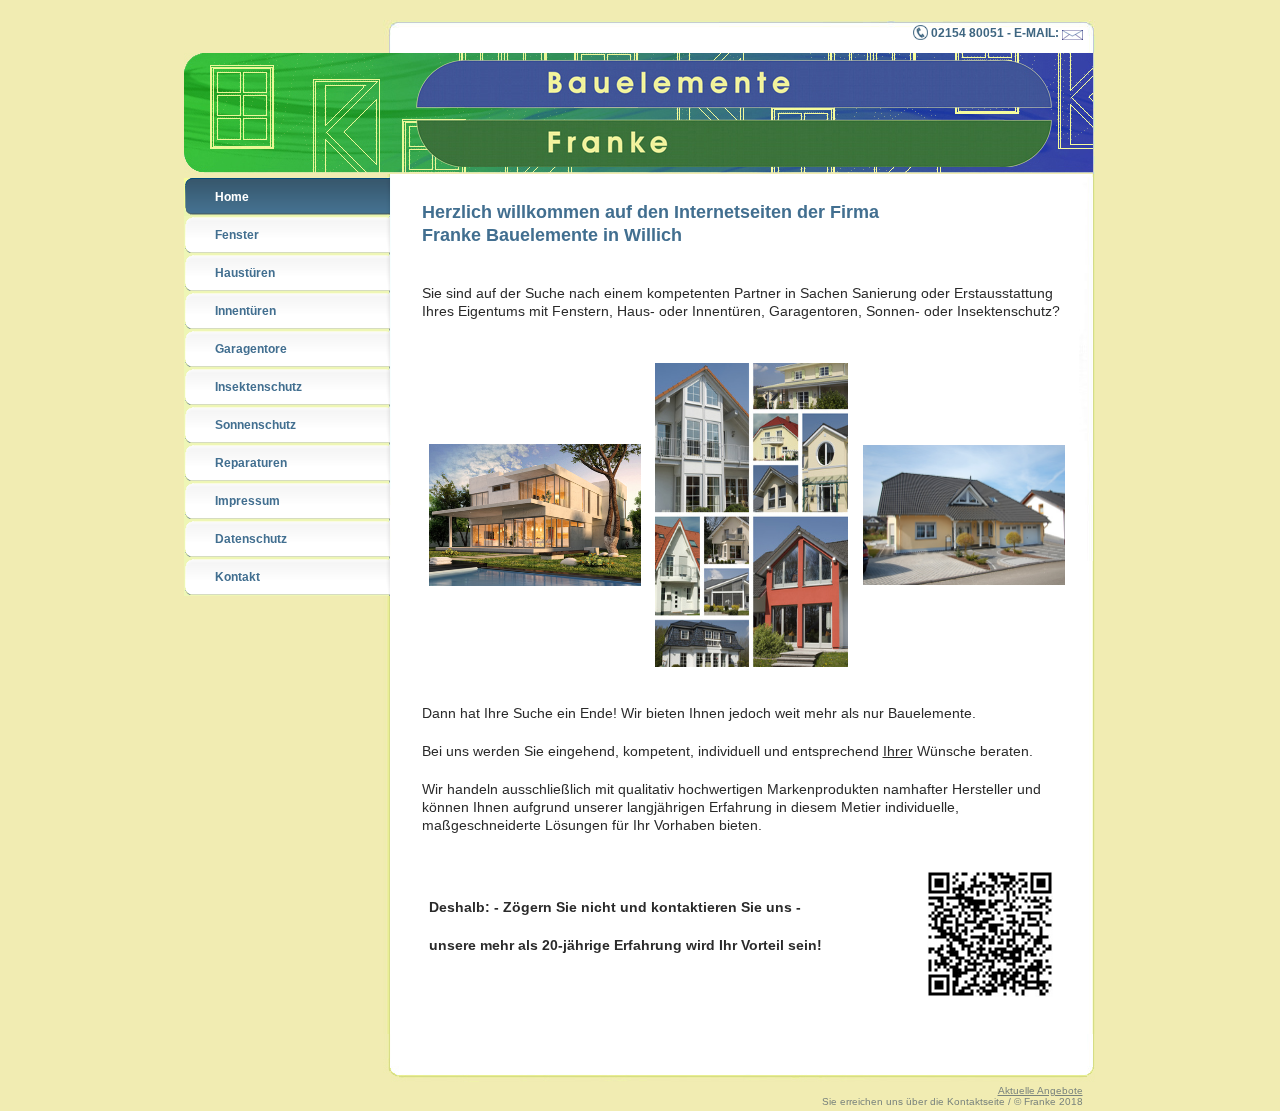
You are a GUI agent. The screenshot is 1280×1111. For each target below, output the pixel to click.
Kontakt (237, 577)
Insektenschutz (258, 387)
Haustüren (245, 273)
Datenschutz (251, 539)
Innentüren (245, 311)
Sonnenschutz (255, 425)
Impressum (247, 501)
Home (232, 197)
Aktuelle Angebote (1040, 1090)
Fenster (237, 235)
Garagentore (251, 349)
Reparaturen (251, 463)
